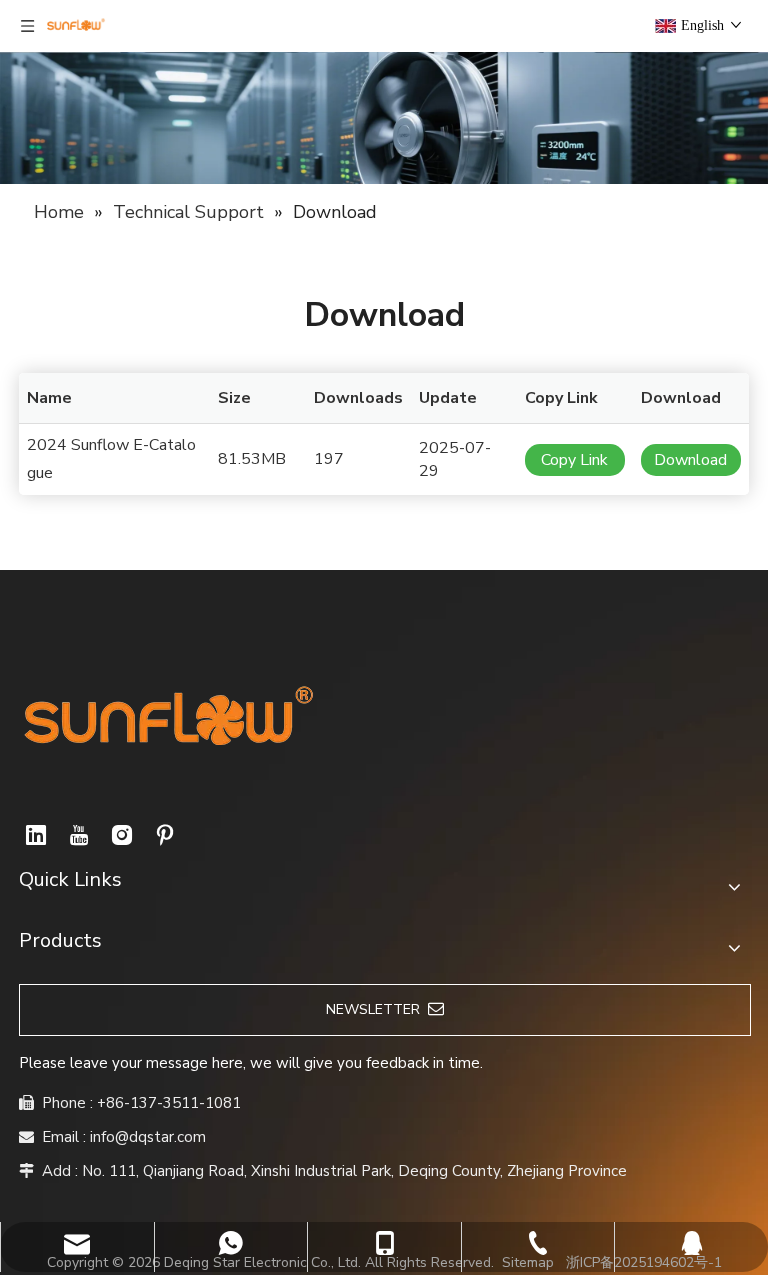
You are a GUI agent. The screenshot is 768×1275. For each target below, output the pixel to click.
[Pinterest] (165, 835)
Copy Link (574, 460)
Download (690, 460)
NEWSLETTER (377, 1009)
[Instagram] (122, 835)
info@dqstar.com (148, 1137)
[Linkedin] (36, 835)
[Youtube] (79, 835)
